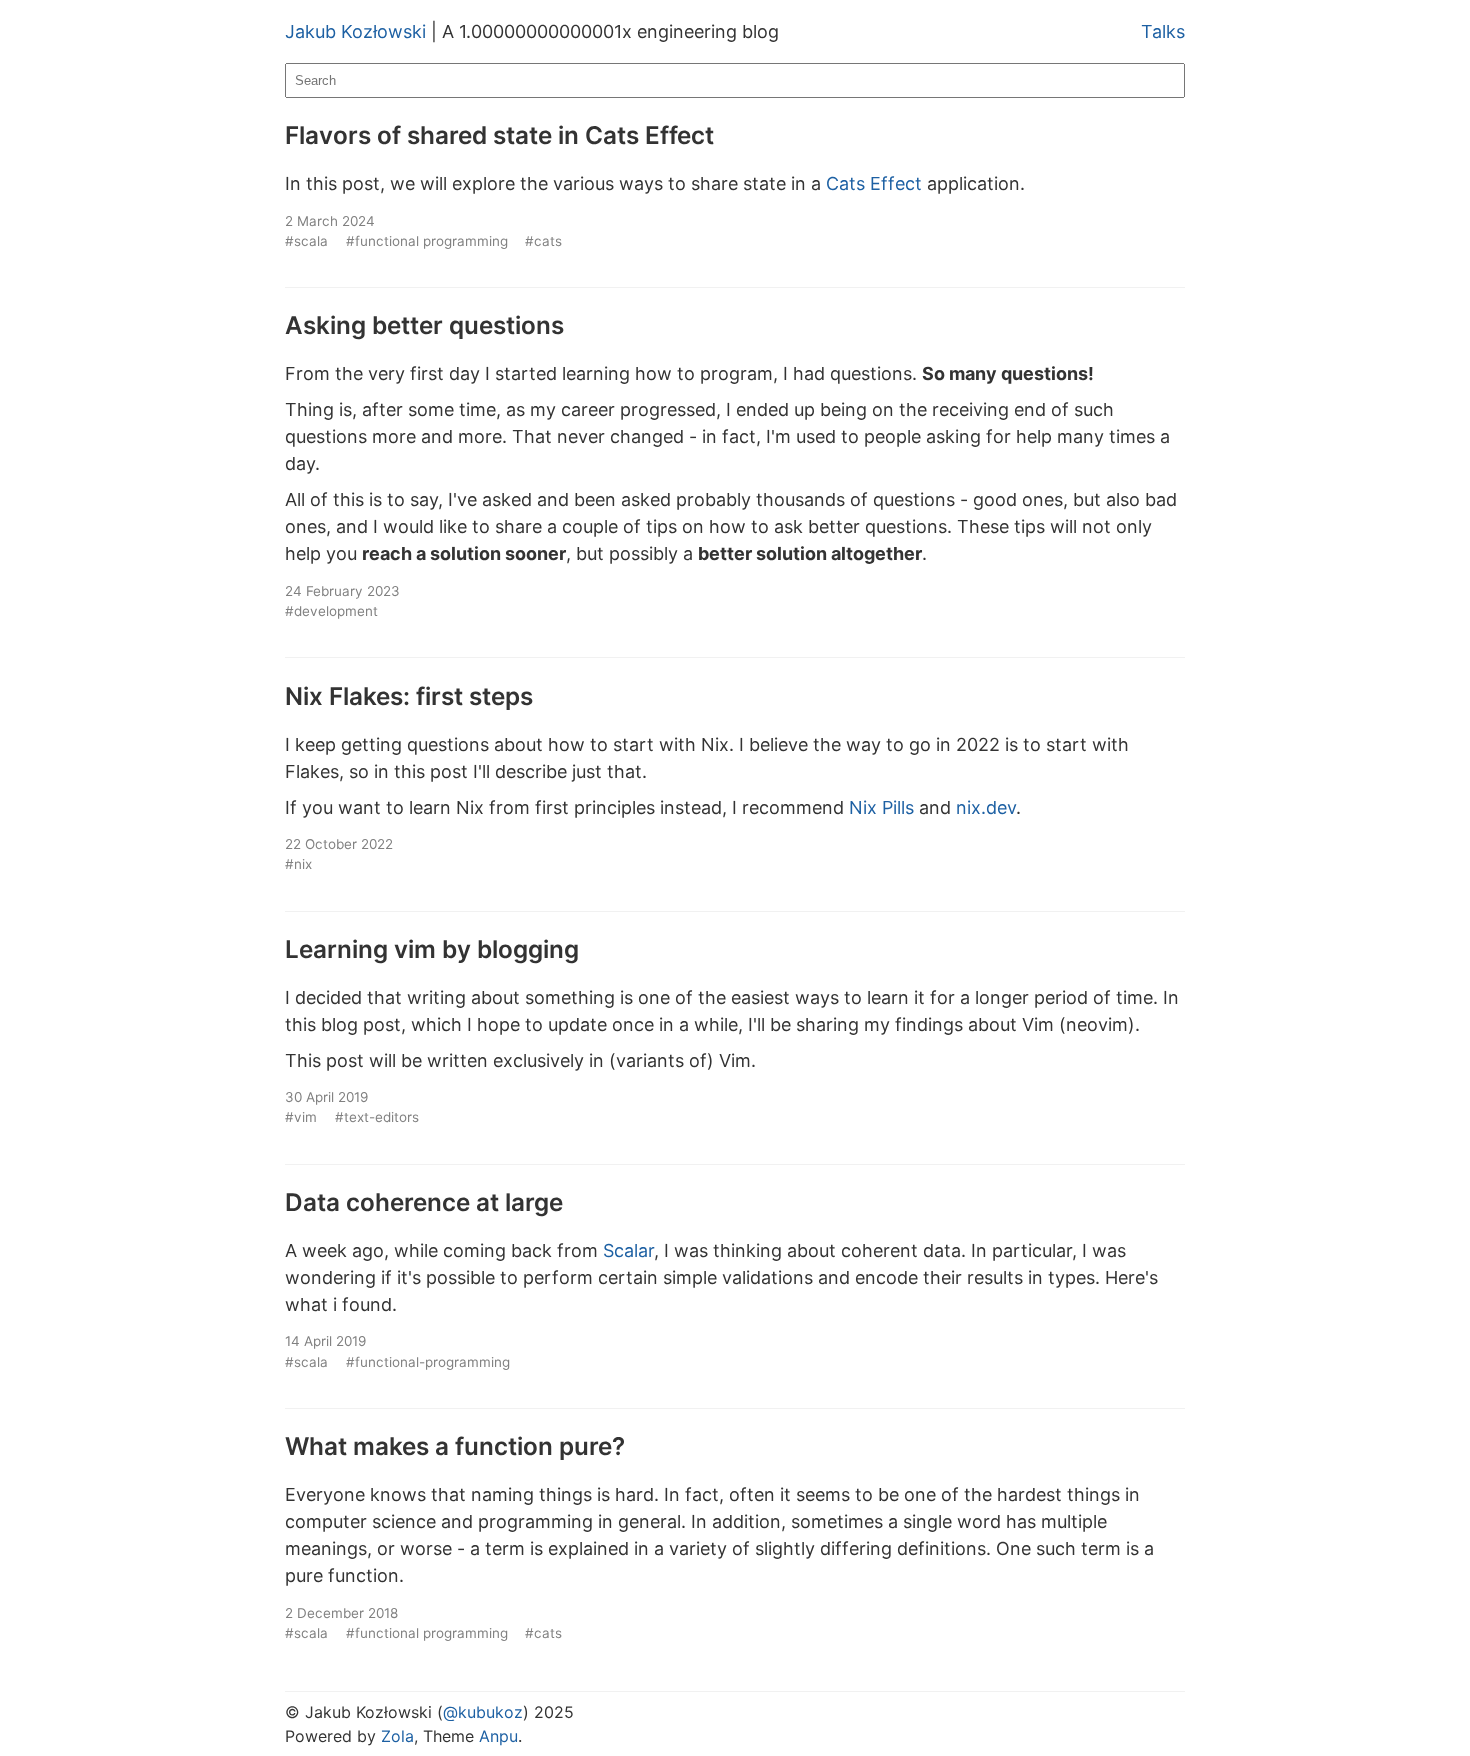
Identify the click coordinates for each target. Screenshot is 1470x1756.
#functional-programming (428, 1362)
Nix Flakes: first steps (409, 696)
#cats (543, 241)
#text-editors (377, 1117)
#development (331, 611)
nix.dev (986, 807)
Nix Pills (881, 807)
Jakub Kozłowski (355, 31)
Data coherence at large (424, 1202)
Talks (1163, 31)
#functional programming (427, 241)
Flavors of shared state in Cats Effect (499, 135)
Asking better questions (424, 325)
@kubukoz (483, 1712)
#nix (298, 864)
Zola (397, 1736)
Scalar (628, 1250)
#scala (306, 241)
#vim (301, 1117)
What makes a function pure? (455, 1446)
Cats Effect (874, 183)
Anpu (498, 1736)
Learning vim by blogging (432, 949)
